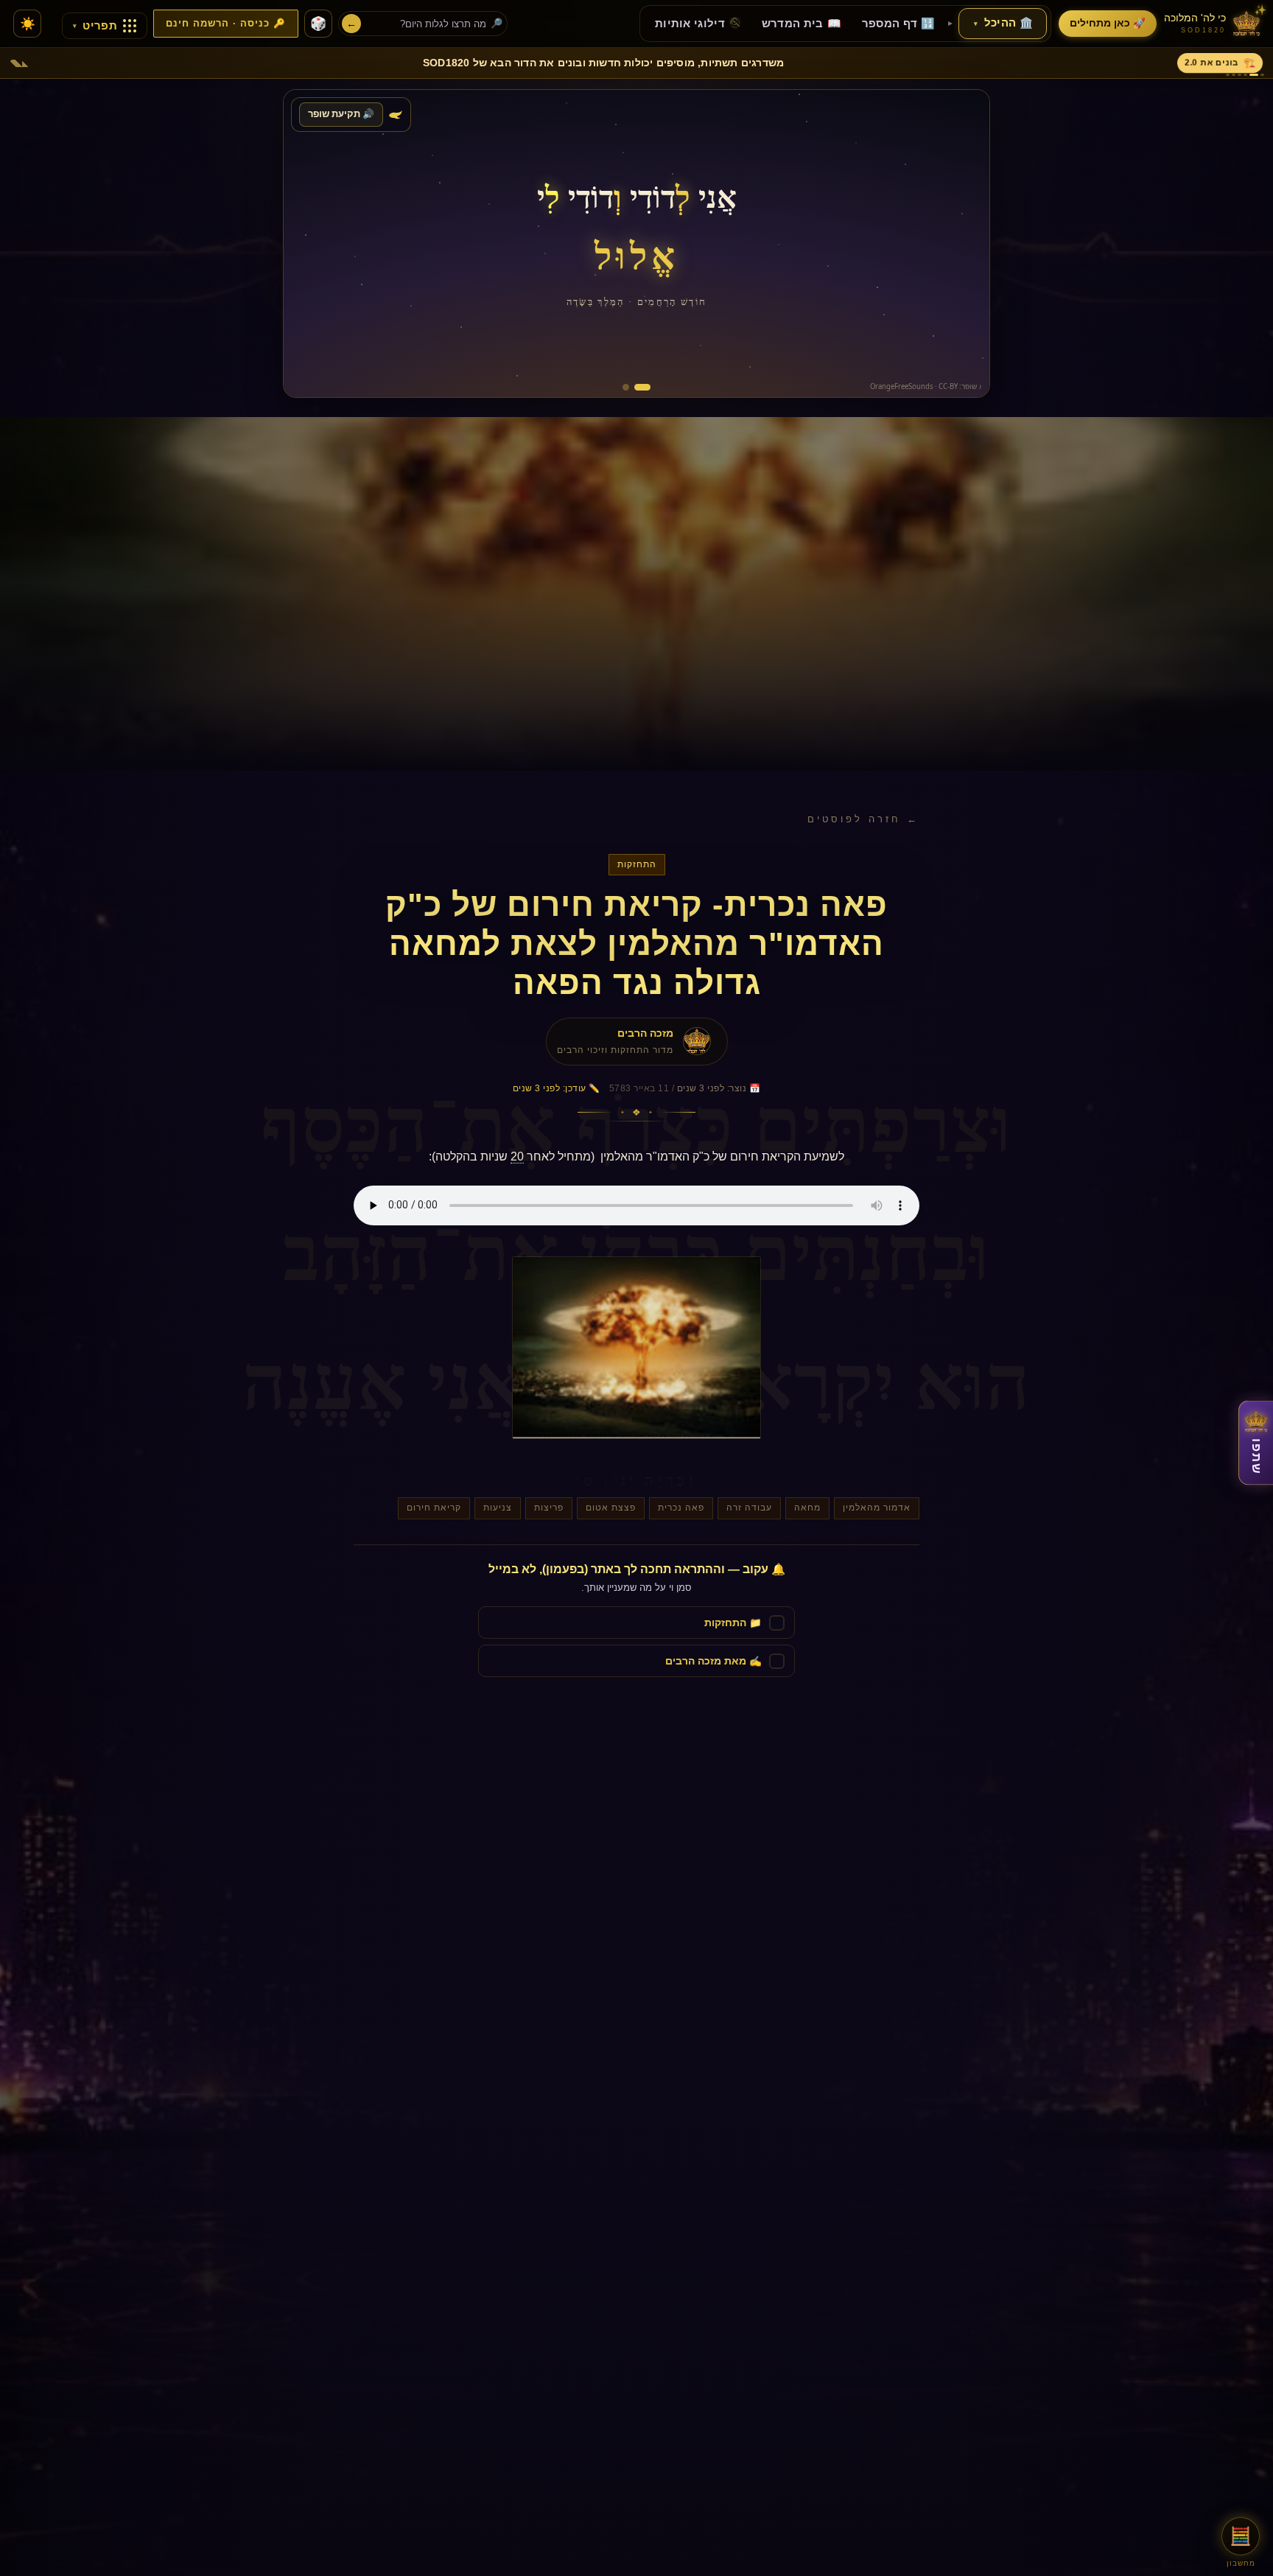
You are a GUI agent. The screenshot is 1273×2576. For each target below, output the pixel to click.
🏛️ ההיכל (1003, 23)
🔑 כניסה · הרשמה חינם (226, 24)
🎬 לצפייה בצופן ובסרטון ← (371, 374)
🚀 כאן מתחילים (1108, 23)
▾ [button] (976, 24)
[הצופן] (631, 387)
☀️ (28, 24)
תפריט (95, 26)
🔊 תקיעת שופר (341, 114)
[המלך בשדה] (647, 387)
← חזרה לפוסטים (863, 819)
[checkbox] (636, 1623)
